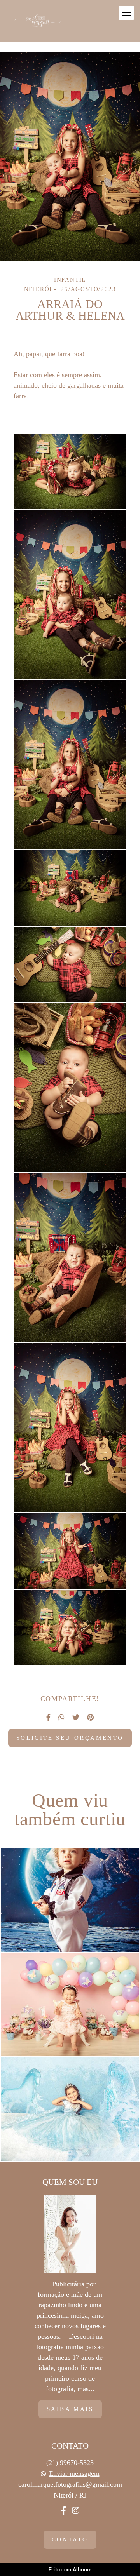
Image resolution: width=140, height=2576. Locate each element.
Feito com (70, 2570)
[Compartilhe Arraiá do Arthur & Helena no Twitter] (76, 1717)
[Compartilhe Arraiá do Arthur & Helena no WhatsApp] (61, 1717)
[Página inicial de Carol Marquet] (38, 21)
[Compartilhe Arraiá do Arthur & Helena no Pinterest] (90, 1717)
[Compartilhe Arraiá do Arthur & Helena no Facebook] (48, 1717)
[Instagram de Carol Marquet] (75, 2511)
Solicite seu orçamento (70, 1738)
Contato (70, 2539)
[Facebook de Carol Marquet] (64, 2511)
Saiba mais (70, 2409)
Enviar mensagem (74, 2473)
